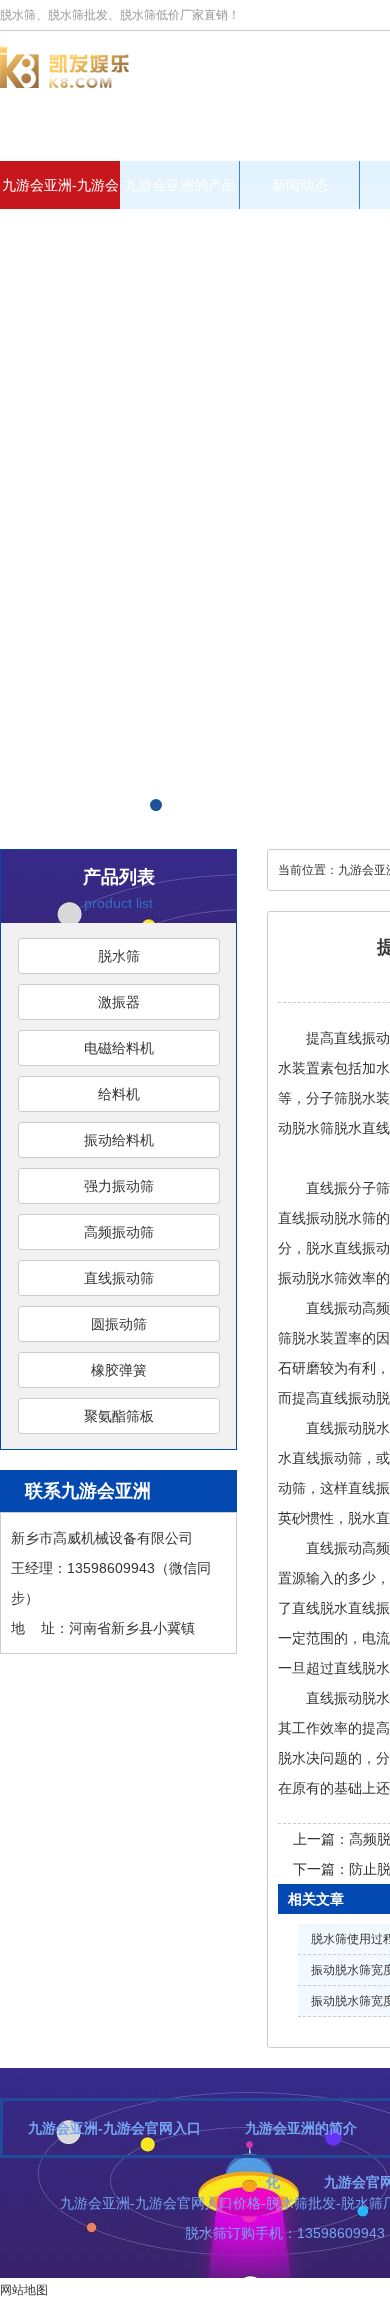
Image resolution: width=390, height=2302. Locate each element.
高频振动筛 (119, 1232)
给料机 (119, 1094)
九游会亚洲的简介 (301, 2128)
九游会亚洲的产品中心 (180, 193)
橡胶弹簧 (119, 1370)
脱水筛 (119, 956)
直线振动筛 (119, 1278)
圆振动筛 (119, 1324)
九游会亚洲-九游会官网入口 (60, 193)
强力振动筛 (119, 1186)
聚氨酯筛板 (119, 1416)
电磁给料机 (119, 1048)
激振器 (119, 1002)
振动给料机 (119, 1140)
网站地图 (24, 2290)
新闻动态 (300, 185)
